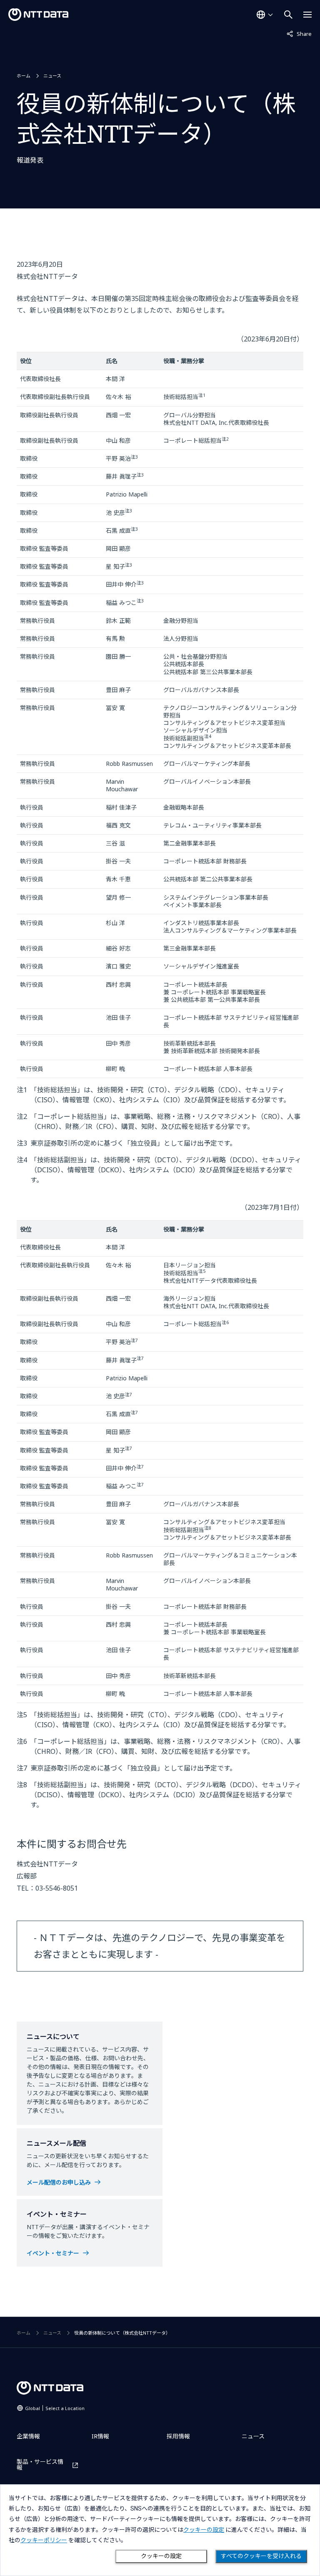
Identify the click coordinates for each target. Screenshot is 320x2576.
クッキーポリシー (44, 2540)
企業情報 (28, 2436)
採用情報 (178, 2436)
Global (55, 2408)
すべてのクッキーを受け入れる (261, 2556)
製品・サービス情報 (40, 2465)
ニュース (52, 76)
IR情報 (100, 2436)
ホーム (24, 76)
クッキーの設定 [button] (204, 2530)
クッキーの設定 (161, 2556)
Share (299, 34)
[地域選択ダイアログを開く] (265, 15)
